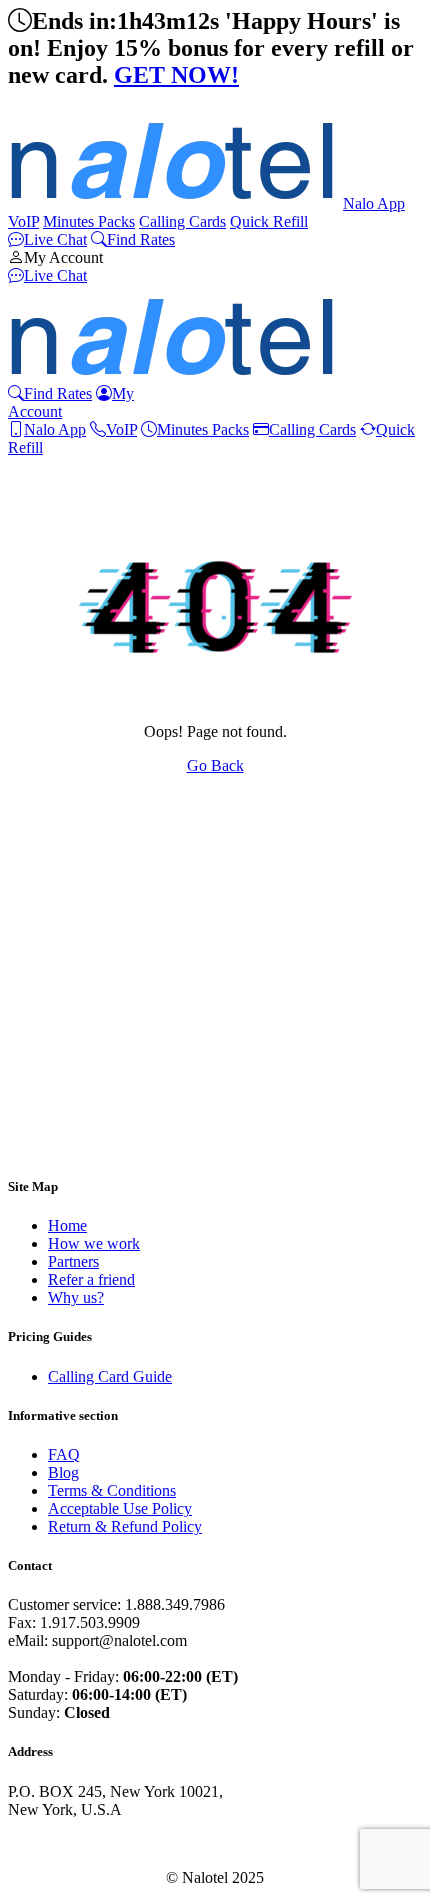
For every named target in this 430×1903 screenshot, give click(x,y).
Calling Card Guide (110, 1376)
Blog (63, 1472)
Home (67, 1225)
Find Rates (141, 239)
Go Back (215, 765)
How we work (94, 1243)
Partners (73, 1261)
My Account (63, 257)
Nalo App (374, 203)
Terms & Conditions (112, 1490)
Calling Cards (182, 221)
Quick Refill (269, 221)
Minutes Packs (89, 221)
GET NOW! (176, 75)
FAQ (64, 1454)
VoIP (23, 221)
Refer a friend (91, 1279)
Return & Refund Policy (125, 1526)
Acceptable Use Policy (120, 1508)
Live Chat (55, 239)
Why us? (76, 1297)
